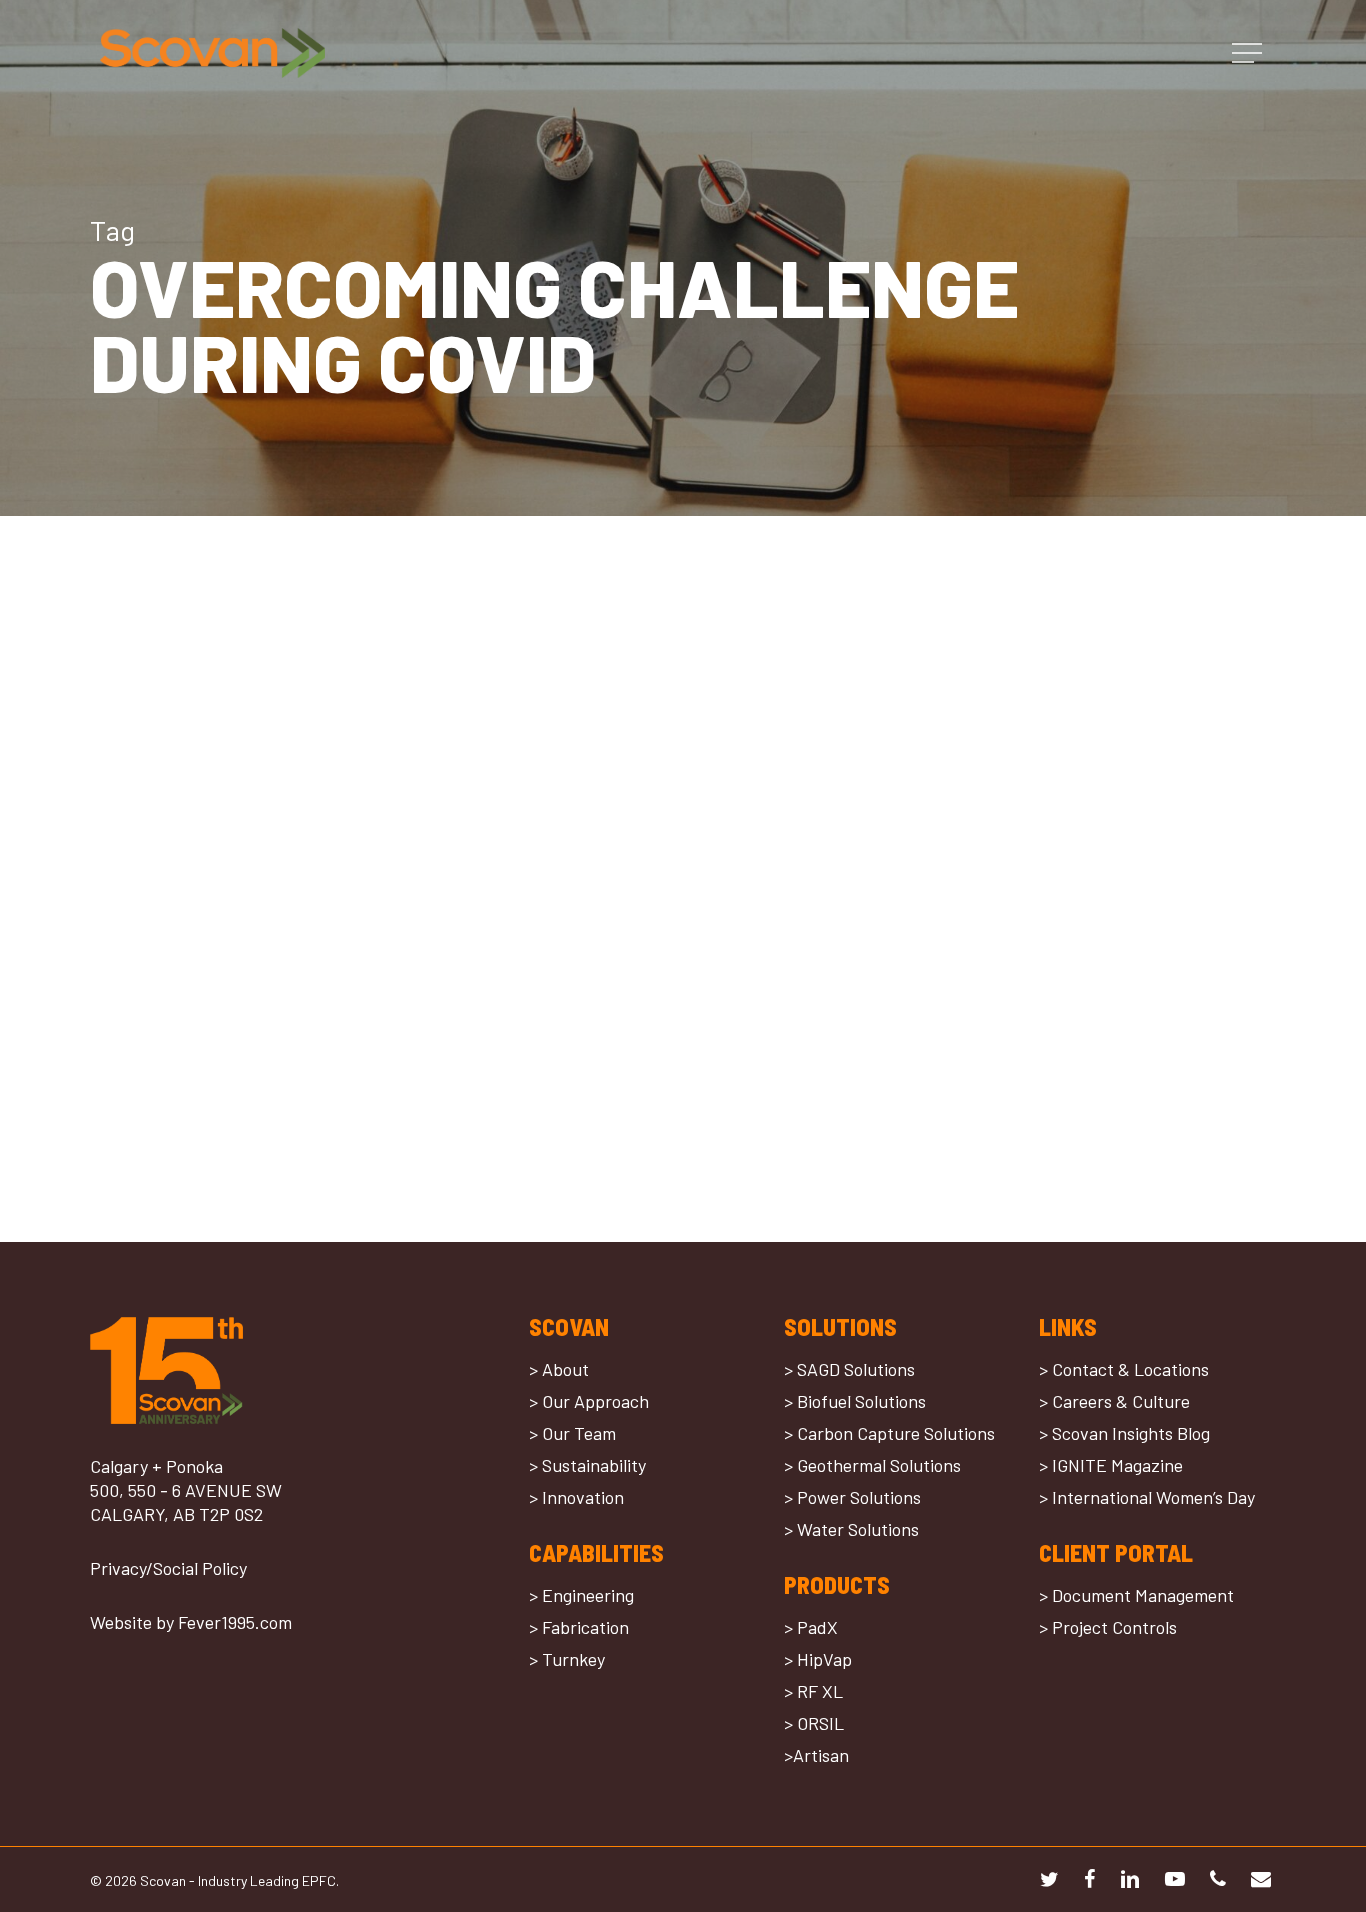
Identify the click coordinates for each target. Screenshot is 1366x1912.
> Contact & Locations (1124, 1369)
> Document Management (1136, 1595)
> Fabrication (579, 1627)
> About (559, 1369)
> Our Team (572, 1433)
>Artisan (816, 1755)
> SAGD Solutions (849, 1369)
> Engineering (581, 1595)
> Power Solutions (852, 1497)
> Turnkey (567, 1659)
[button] (1249, 53)
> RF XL (813, 1691)
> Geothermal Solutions (872, 1465)
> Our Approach (589, 1401)
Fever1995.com (235, 1622)
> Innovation (576, 1497)
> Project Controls (1108, 1627)
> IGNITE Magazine (1111, 1465)
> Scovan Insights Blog (1124, 1433)
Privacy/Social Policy (168, 1568)
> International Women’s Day (1147, 1497)
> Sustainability (587, 1465)
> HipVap (818, 1659)
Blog (134, 1072)
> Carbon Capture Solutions (889, 1433)
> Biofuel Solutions (855, 1401)
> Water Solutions (851, 1529)
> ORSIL (814, 1723)
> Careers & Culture (1114, 1401)
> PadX (811, 1627)
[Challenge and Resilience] (274, 966)
